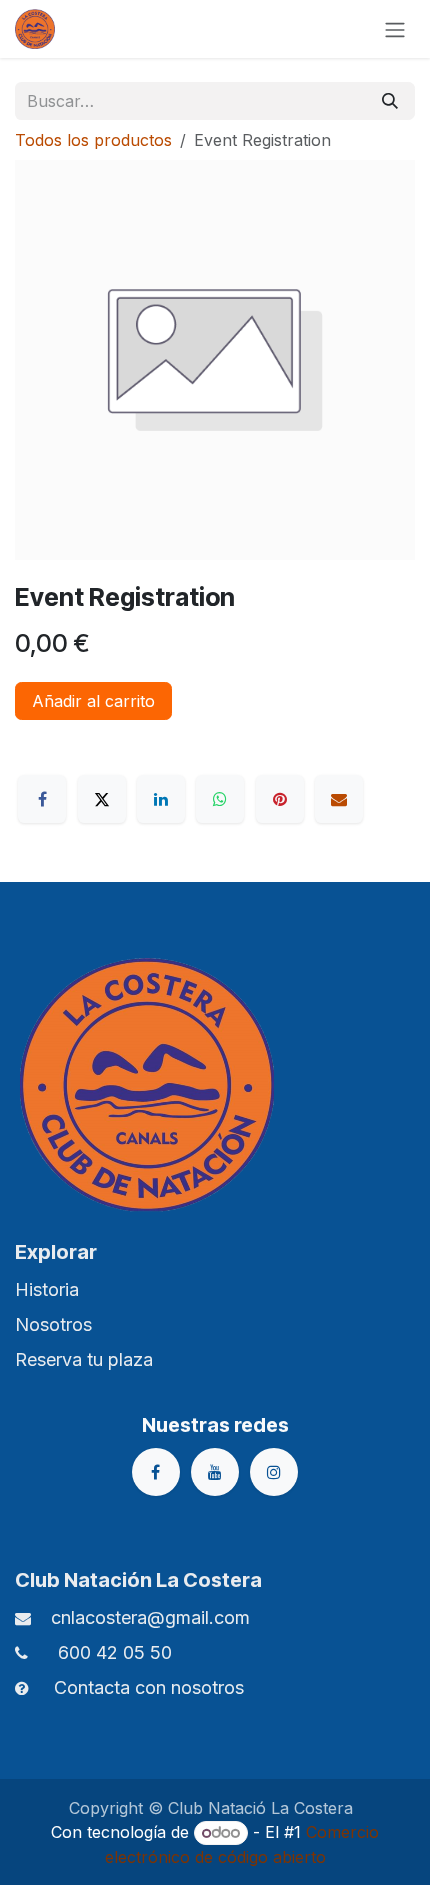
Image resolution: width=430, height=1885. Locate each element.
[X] (102, 799)
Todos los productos (93, 140)
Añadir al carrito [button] (93, 701)
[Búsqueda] (390, 101)
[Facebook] (42, 799)
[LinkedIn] (161, 799)
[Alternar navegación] (395, 29)
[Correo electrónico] (339, 799)
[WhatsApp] (220, 799)
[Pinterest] (280, 799)
